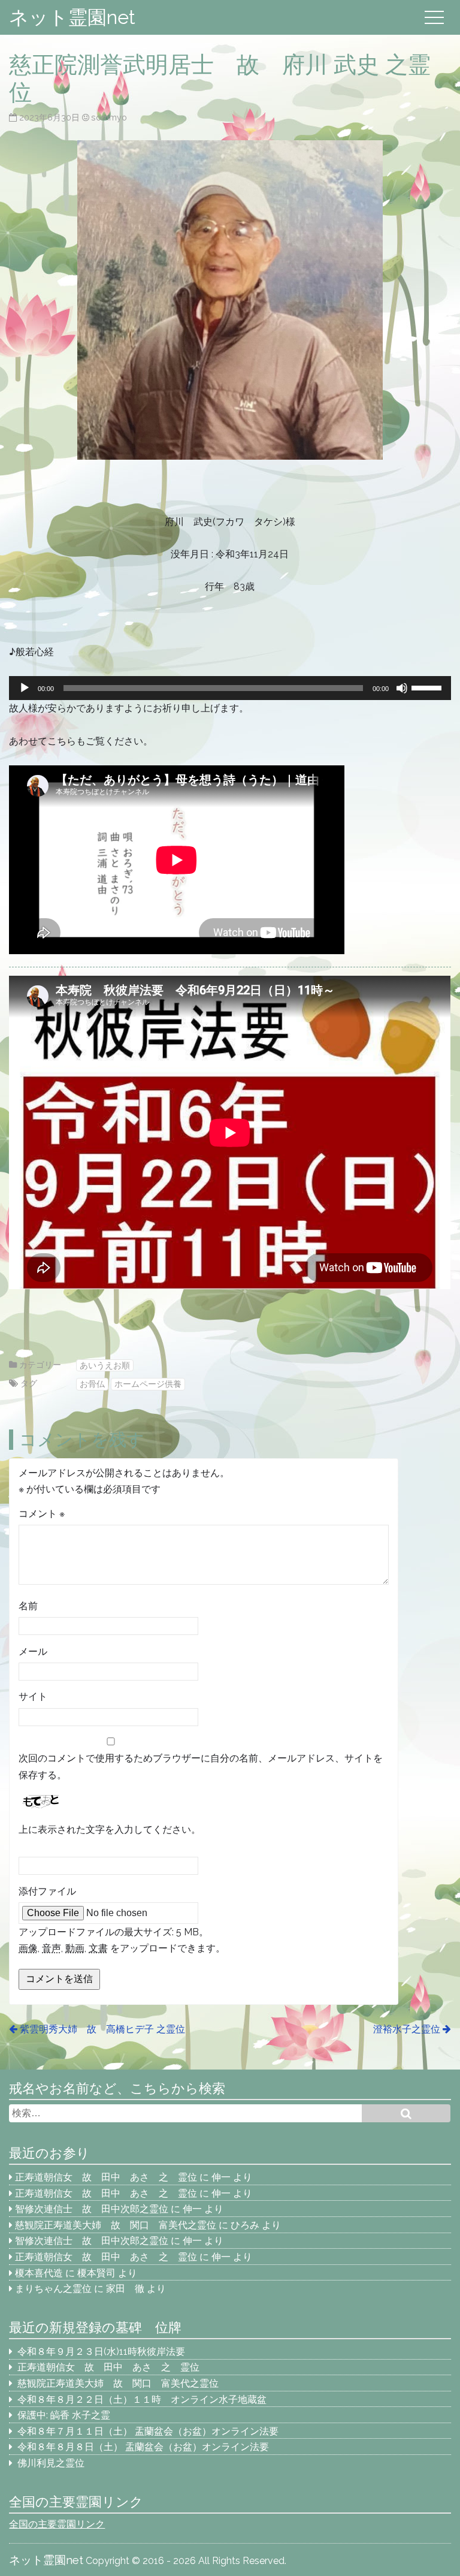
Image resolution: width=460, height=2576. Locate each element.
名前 (28, 1606)
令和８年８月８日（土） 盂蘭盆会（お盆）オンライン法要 (143, 2447)
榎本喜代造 (39, 2273)
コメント (42, 1514)
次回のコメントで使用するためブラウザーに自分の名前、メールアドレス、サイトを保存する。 (201, 1766)
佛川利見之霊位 (51, 2463)
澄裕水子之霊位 (407, 2029)
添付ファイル (47, 1891)
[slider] (428, 687)
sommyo (109, 117)
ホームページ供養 (148, 1384)
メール (33, 1652)
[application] (230, 688)
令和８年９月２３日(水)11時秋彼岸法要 (101, 2352)
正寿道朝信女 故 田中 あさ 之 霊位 (106, 2177)
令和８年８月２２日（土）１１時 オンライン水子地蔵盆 (142, 2399)
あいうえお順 (105, 1365)
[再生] (25, 688)
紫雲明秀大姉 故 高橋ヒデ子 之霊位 (102, 2029)
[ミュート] (402, 688)
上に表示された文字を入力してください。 (110, 1830)
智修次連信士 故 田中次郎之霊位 (92, 2209)
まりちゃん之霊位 (53, 2289)
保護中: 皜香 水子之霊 (64, 2415)
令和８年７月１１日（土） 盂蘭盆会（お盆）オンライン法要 (148, 2431)
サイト (33, 1696)
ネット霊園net (72, 17)
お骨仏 (92, 1384)
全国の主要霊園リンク (57, 2524)
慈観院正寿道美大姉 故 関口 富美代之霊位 (116, 2225)
